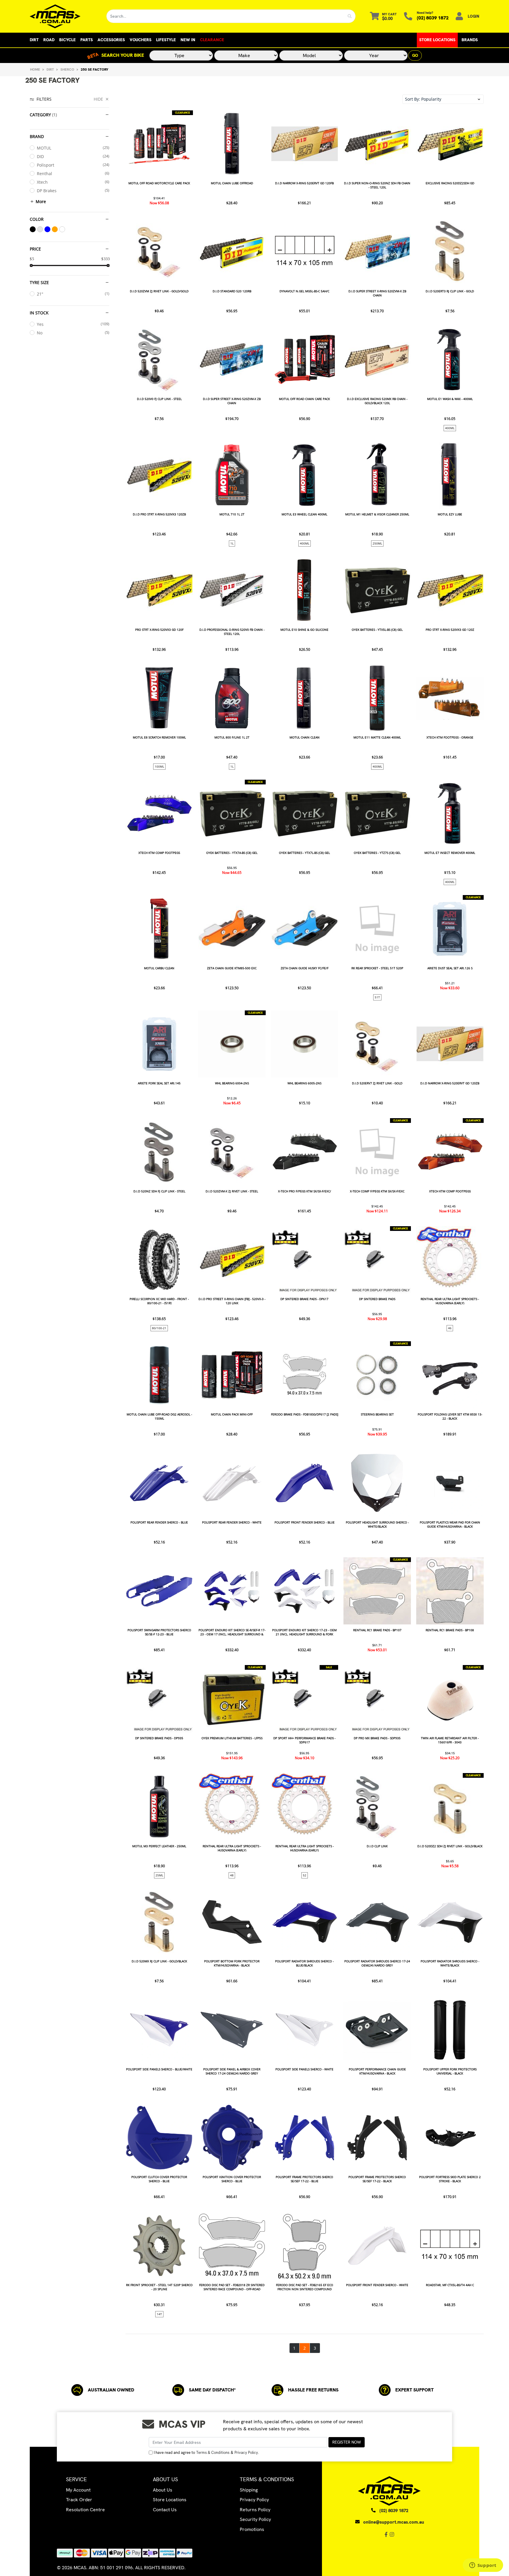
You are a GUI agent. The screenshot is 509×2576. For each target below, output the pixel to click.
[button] (443, 99)
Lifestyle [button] (166, 40)
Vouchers (141, 40)
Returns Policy (255, 2510)
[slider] (31, 265)
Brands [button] (470, 40)
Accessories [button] (111, 40)
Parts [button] (87, 40)
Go (415, 55)
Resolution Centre (85, 2510)
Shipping (249, 2490)
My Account (78, 2490)
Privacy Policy (246, 2453)
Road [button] (49, 40)
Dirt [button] (34, 40)
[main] (304, 1232)
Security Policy (255, 2519)
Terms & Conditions (213, 2453)
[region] (70, 1224)
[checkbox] (70, 148)
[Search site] (350, 16)
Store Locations (437, 40)
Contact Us (165, 2510)
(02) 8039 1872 (433, 18)
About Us (163, 2490)
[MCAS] (63, 16)
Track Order (79, 2500)
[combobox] (225, 16)
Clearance (212, 40)
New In (188, 40)
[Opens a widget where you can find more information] (483, 2566)
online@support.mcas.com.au (394, 2522)
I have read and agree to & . (206, 2453)
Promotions (252, 2529)
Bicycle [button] (67, 40)
